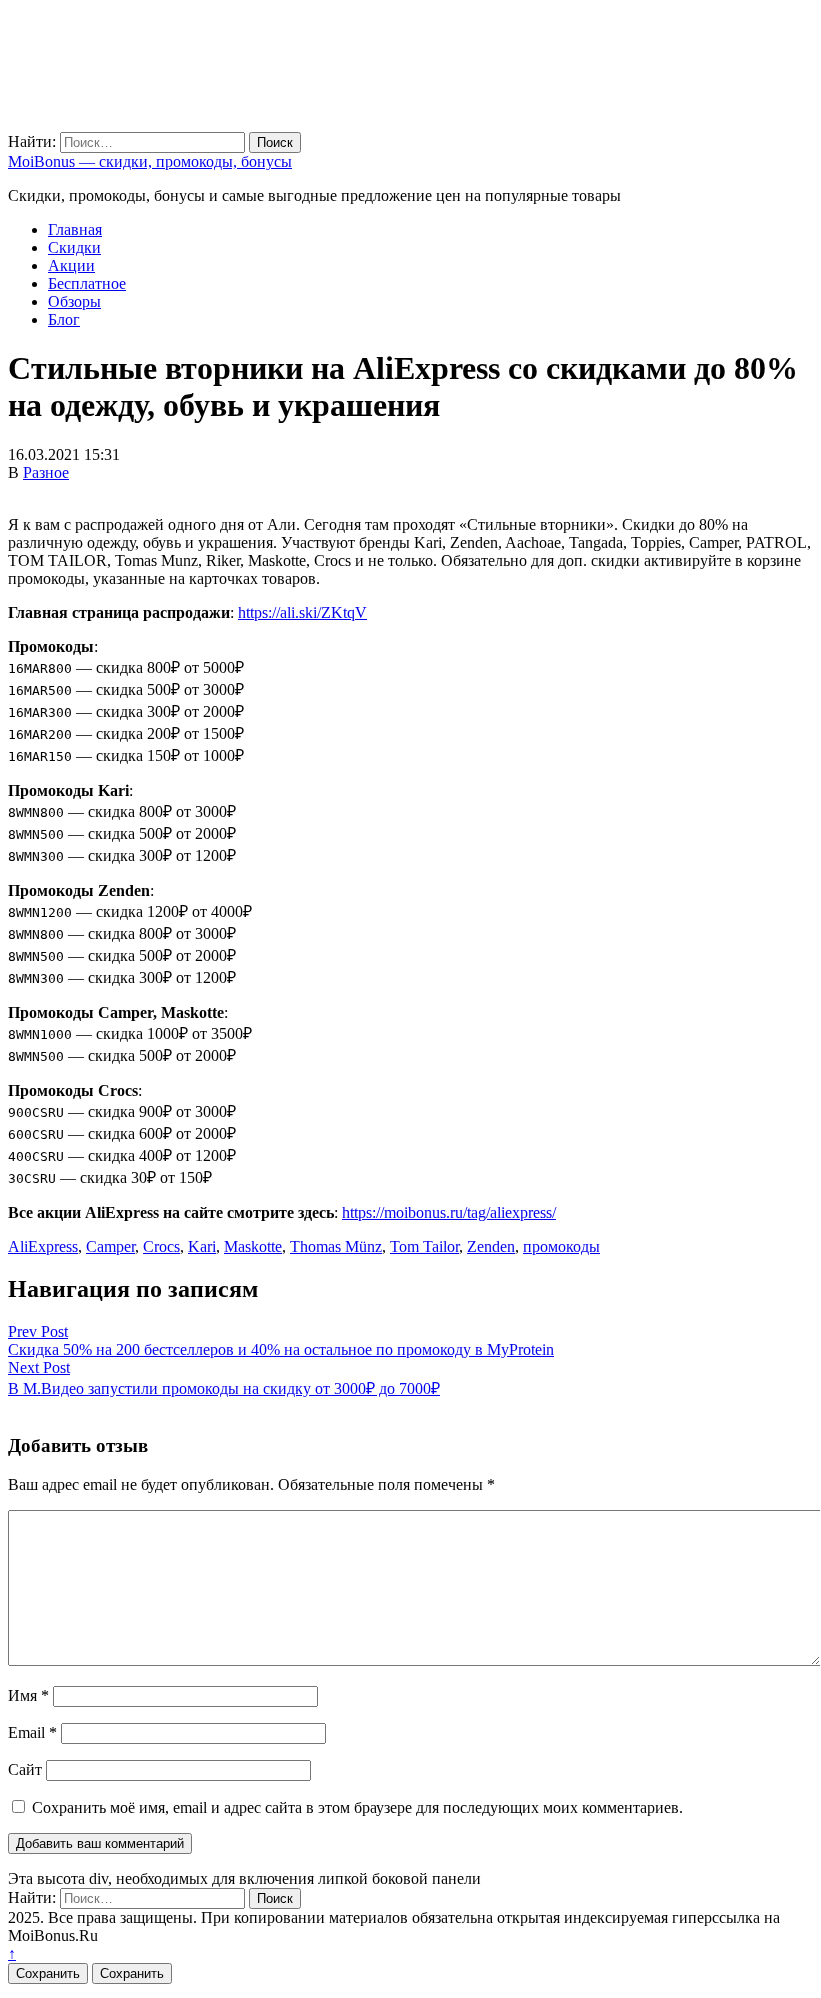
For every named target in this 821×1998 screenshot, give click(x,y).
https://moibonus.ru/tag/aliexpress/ (449, 1212)
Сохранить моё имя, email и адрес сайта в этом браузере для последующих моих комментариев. (357, 1807)
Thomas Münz (336, 1246)
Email (32, 1732)
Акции (71, 265)
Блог (64, 319)
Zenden (491, 1246)
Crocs (161, 1246)
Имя (28, 1695)
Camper (110, 1246)
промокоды (561, 1246)
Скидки (74, 247)
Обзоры (74, 301)
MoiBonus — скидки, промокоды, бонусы (150, 161)
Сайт (25, 1769)
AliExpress (43, 1246)
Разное (46, 472)
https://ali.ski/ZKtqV (302, 612)
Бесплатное (87, 283)
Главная (75, 229)
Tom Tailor (424, 1246)
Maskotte (253, 1246)
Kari (202, 1246)
